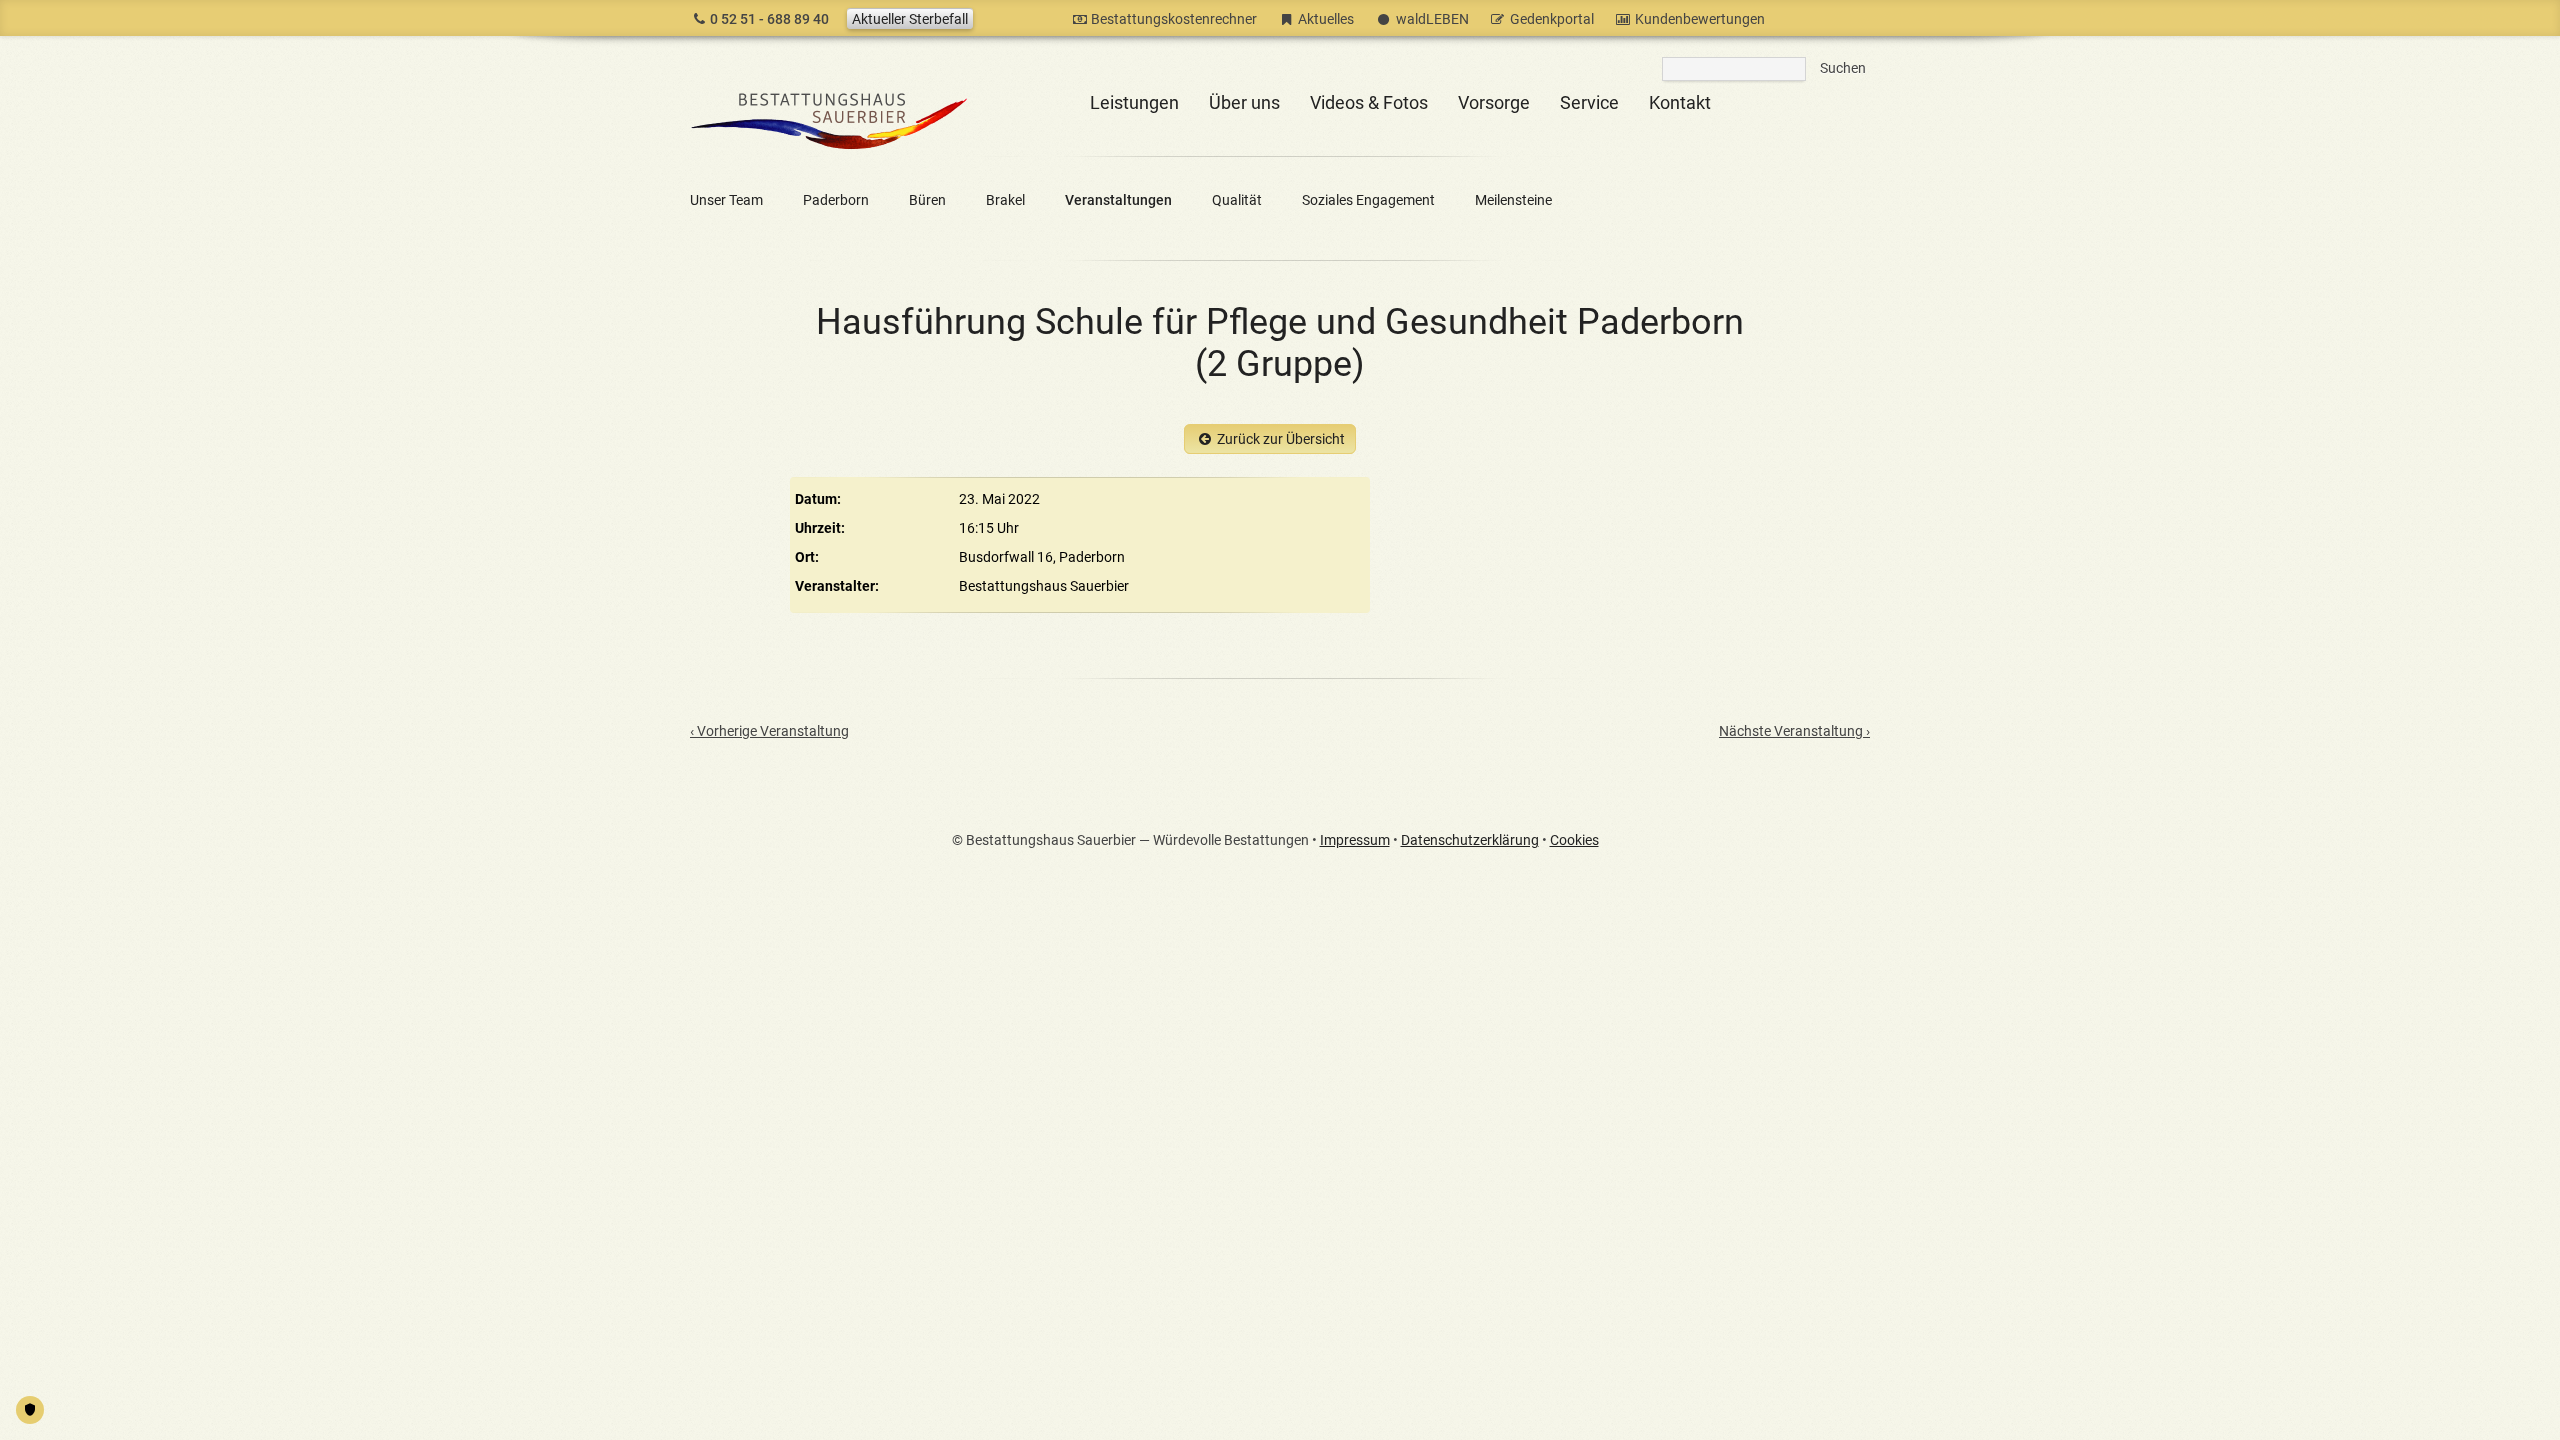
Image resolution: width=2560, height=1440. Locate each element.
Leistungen (1134, 102)
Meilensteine (1513, 200)
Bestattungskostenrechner (1174, 19)
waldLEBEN (1432, 19)
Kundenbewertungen (1700, 19)
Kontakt (1680, 102)
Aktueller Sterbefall (910, 19)
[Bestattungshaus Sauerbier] (830, 153)
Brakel (1005, 200)
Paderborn (836, 200)
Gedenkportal (1552, 19)
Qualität (1237, 200)
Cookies (1574, 840)
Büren (927, 200)
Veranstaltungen (1118, 200)
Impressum (1355, 840)
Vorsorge (1494, 102)
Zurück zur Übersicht (1281, 439)
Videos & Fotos (1369, 102)
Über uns (1244, 102)
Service (1589, 102)
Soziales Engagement (1368, 200)
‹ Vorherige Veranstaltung (769, 731)
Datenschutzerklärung (1470, 840)
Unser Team (726, 200)
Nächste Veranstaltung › (1794, 731)
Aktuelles (1326, 19)
